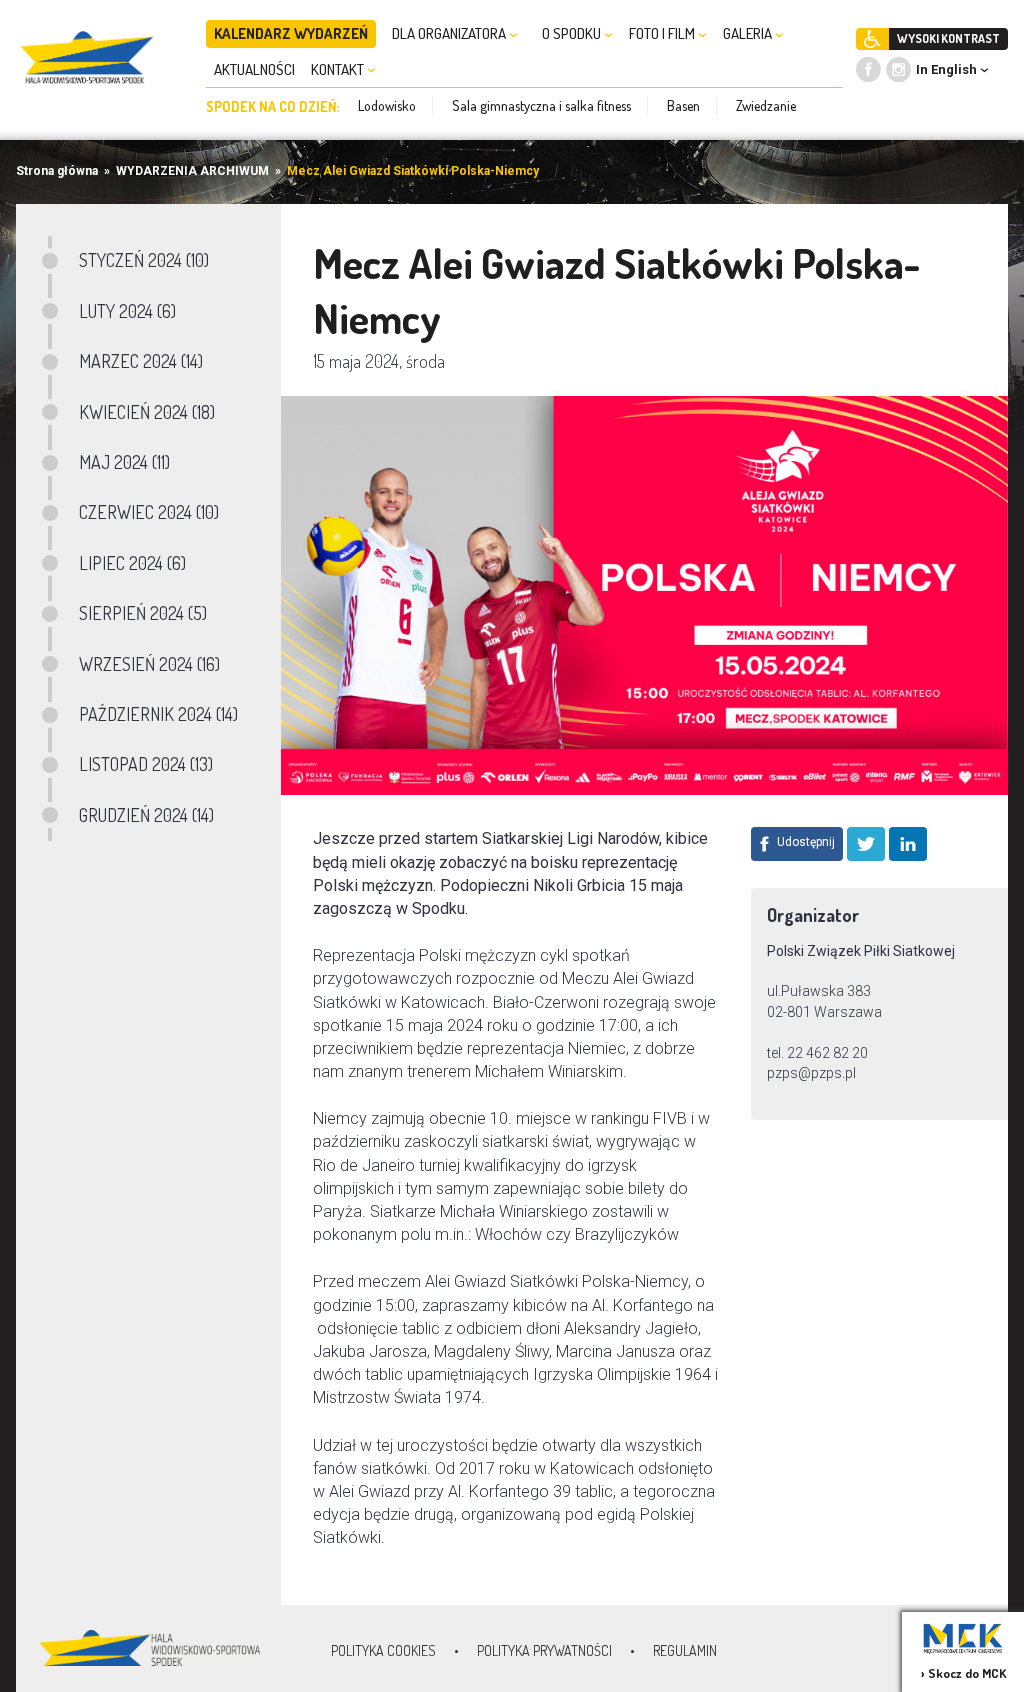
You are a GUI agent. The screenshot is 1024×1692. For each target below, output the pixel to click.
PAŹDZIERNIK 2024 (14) (158, 714)
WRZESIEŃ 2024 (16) (149, 664)
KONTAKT (339, 69)
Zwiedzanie (766, 105)
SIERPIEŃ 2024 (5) (143, 613)
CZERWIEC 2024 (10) (149, 512)
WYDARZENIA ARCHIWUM (192, 171)
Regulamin (685, 1650)
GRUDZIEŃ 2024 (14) (146, 815)
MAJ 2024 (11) (124, 462)
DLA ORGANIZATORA (450, 33)
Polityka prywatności (544, 1650)
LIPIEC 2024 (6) (132, 563)
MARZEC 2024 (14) (141, 361)
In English (946, 69)
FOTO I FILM (663, 33)
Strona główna (57, 171)
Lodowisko (387, 105)
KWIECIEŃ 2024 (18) (147, 412)
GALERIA (749, 33)
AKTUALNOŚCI (254, 69)
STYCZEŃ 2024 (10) (144, 260)
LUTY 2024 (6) (127, 311)
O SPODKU (573, 33)
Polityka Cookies (383, 1650)
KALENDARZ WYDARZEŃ (291, 33)
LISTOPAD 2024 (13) (146, 764)
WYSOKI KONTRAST (948, 38)
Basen (683, 105)
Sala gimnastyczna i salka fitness (541, 105)
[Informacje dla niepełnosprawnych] (872, 39)
